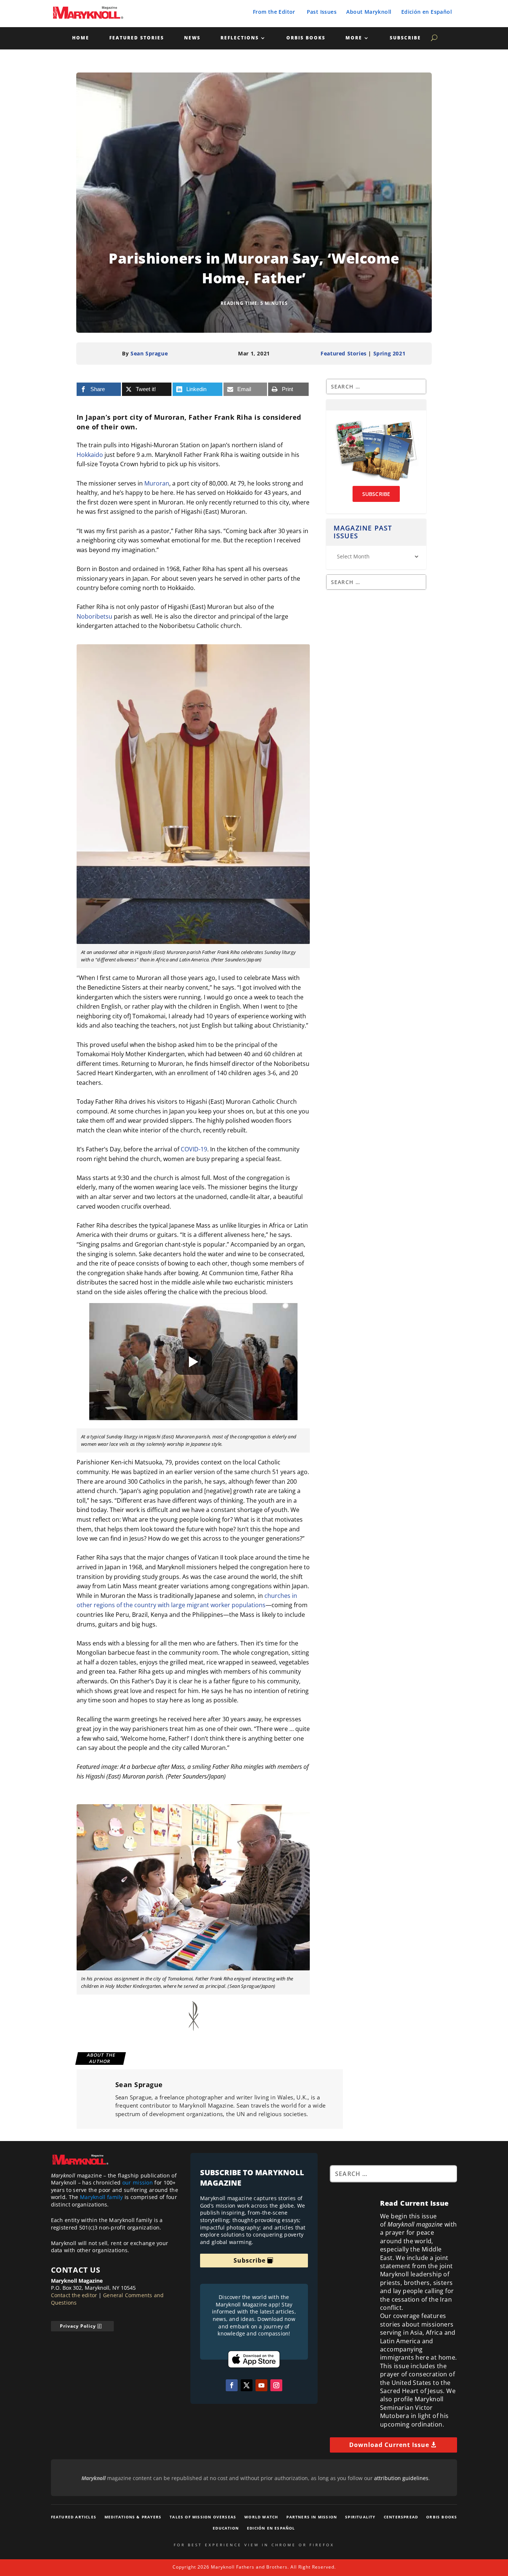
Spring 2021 (390, 353)
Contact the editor (74, 2295)
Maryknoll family (102, 2197)
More (354, 38)
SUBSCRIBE (376, 494)
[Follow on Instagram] (276, 2385)
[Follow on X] (247, 2385)
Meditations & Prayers (133, 2517)
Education (226, 2528)
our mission (138, 2182)
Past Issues (322, 12)
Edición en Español (427, 12)
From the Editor (274, 12)
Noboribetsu (94, 616)
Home (81, 38)
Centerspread (401, 2517)
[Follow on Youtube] (261, 2385)
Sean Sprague (149, 353)
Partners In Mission (312, 2517)
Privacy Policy (78, 2326)
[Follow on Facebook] (232, 2385)
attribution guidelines (401, 2478)
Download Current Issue (389, 2445)
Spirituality (360, 2517)
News (192, 38)
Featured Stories (137, 38)
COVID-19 (194, 1149)
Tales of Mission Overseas (203, 2517)
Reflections (240, 38)
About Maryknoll (369, 12)
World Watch (261, 2517)
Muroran (157, 483)
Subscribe (405, 38)
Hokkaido (90, 455)
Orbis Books (306, 38)
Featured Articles (74, 2517)
